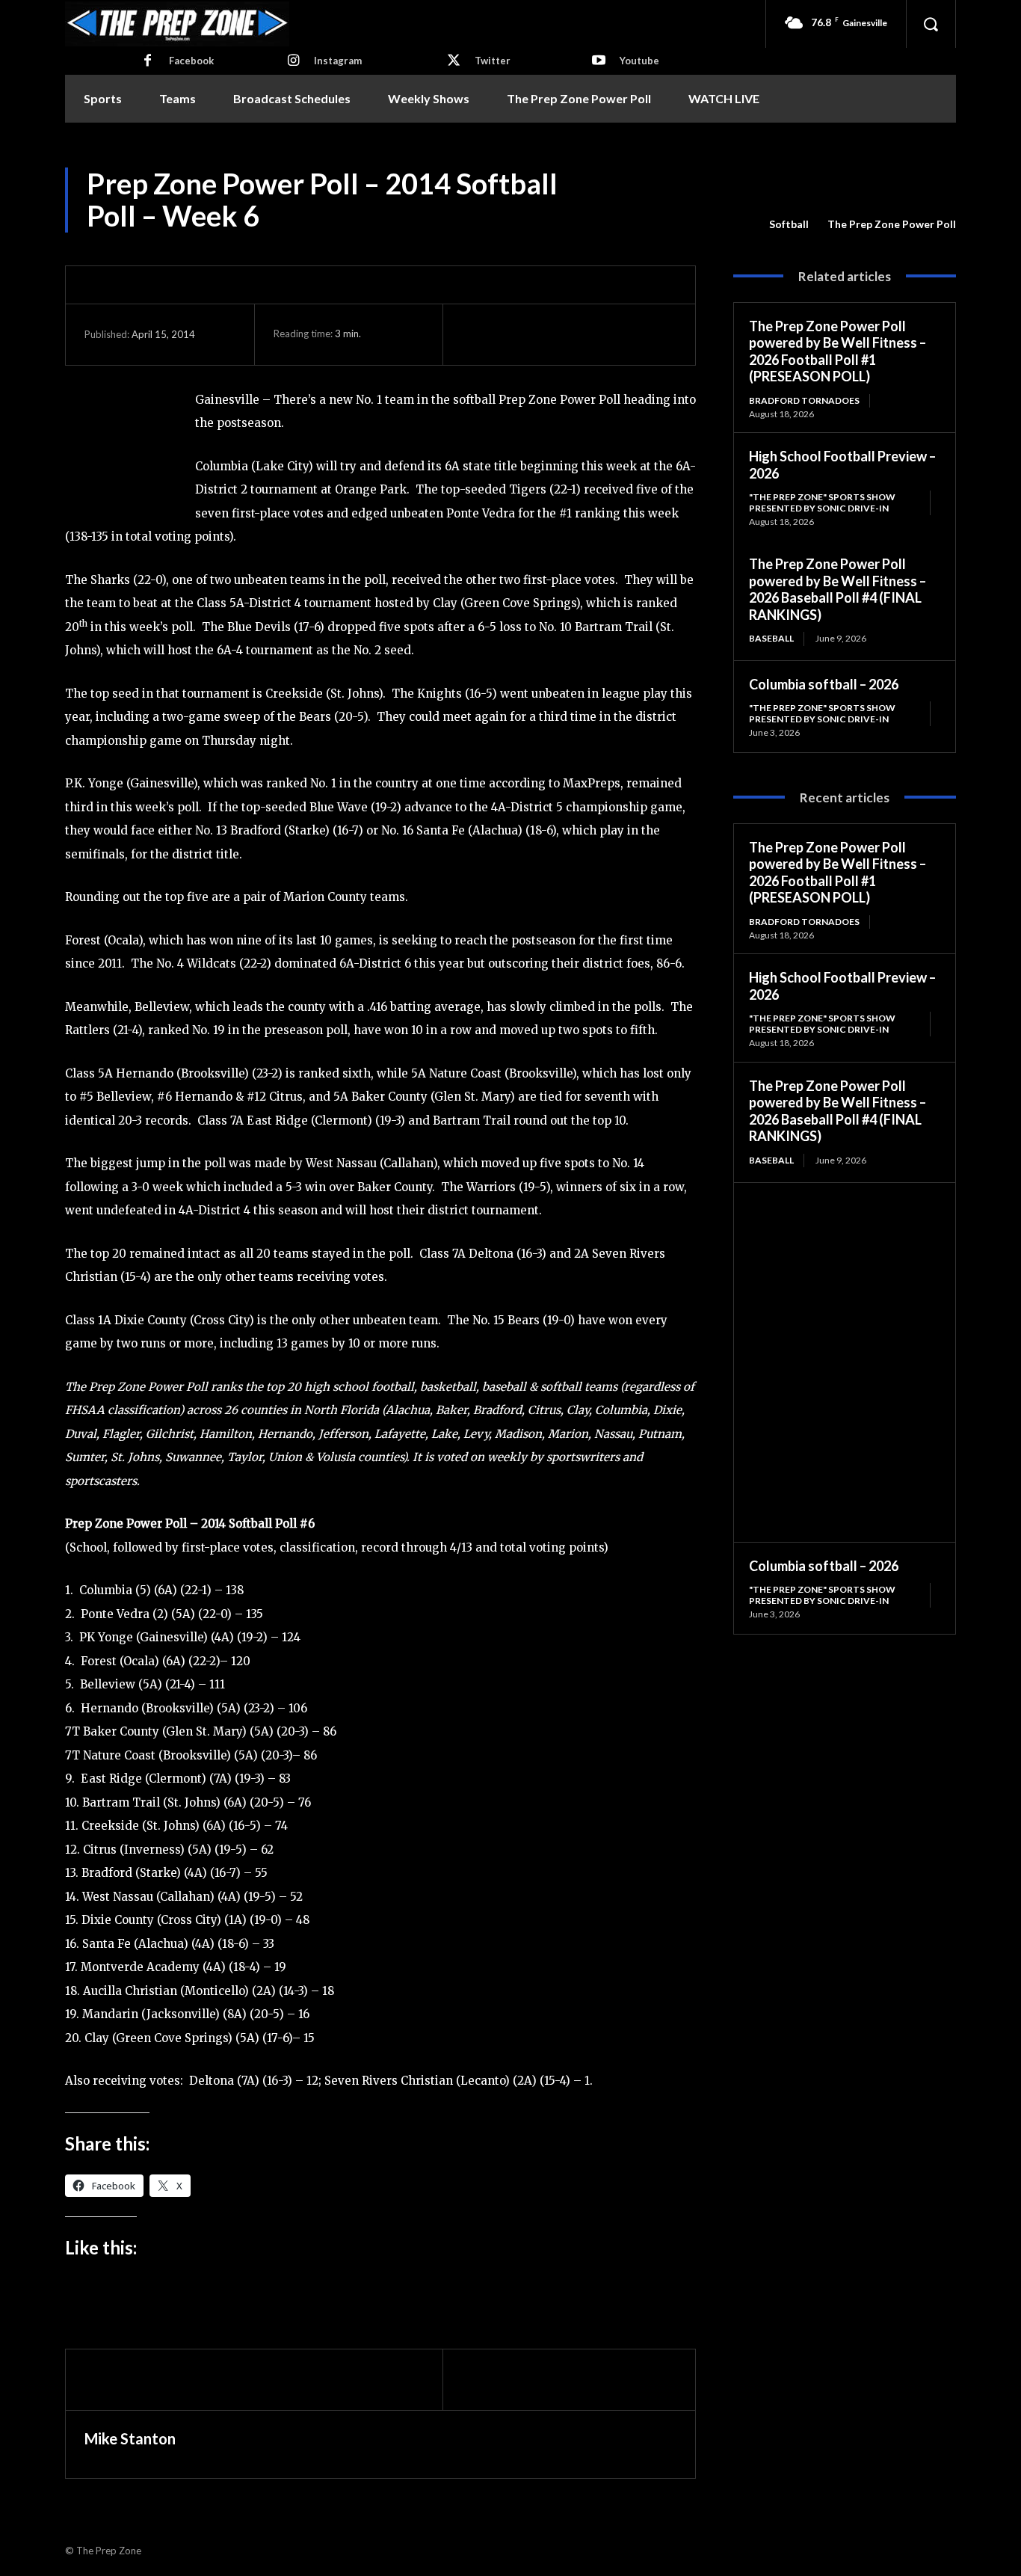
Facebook (191, 61)
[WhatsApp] (580, 334)
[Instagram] (293, 61)
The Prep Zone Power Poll (892, 224)
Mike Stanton (130, 2438)
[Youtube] (599, 61)
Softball (789, 224)
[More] (615, 334)
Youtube (639, 61)
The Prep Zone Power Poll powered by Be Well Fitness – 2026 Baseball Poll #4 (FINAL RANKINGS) (838, 589)
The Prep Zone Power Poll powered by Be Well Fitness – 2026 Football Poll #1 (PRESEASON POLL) (838, 351)
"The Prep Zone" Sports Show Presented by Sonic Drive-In (822, 502)
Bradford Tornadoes (804, 400)
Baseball (771, 638)
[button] (931, 24)
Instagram (338, 61)
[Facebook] (148, 61)
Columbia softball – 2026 (824, 684)
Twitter (493, 61)
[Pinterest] (546, 334)
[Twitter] (454, 61)
